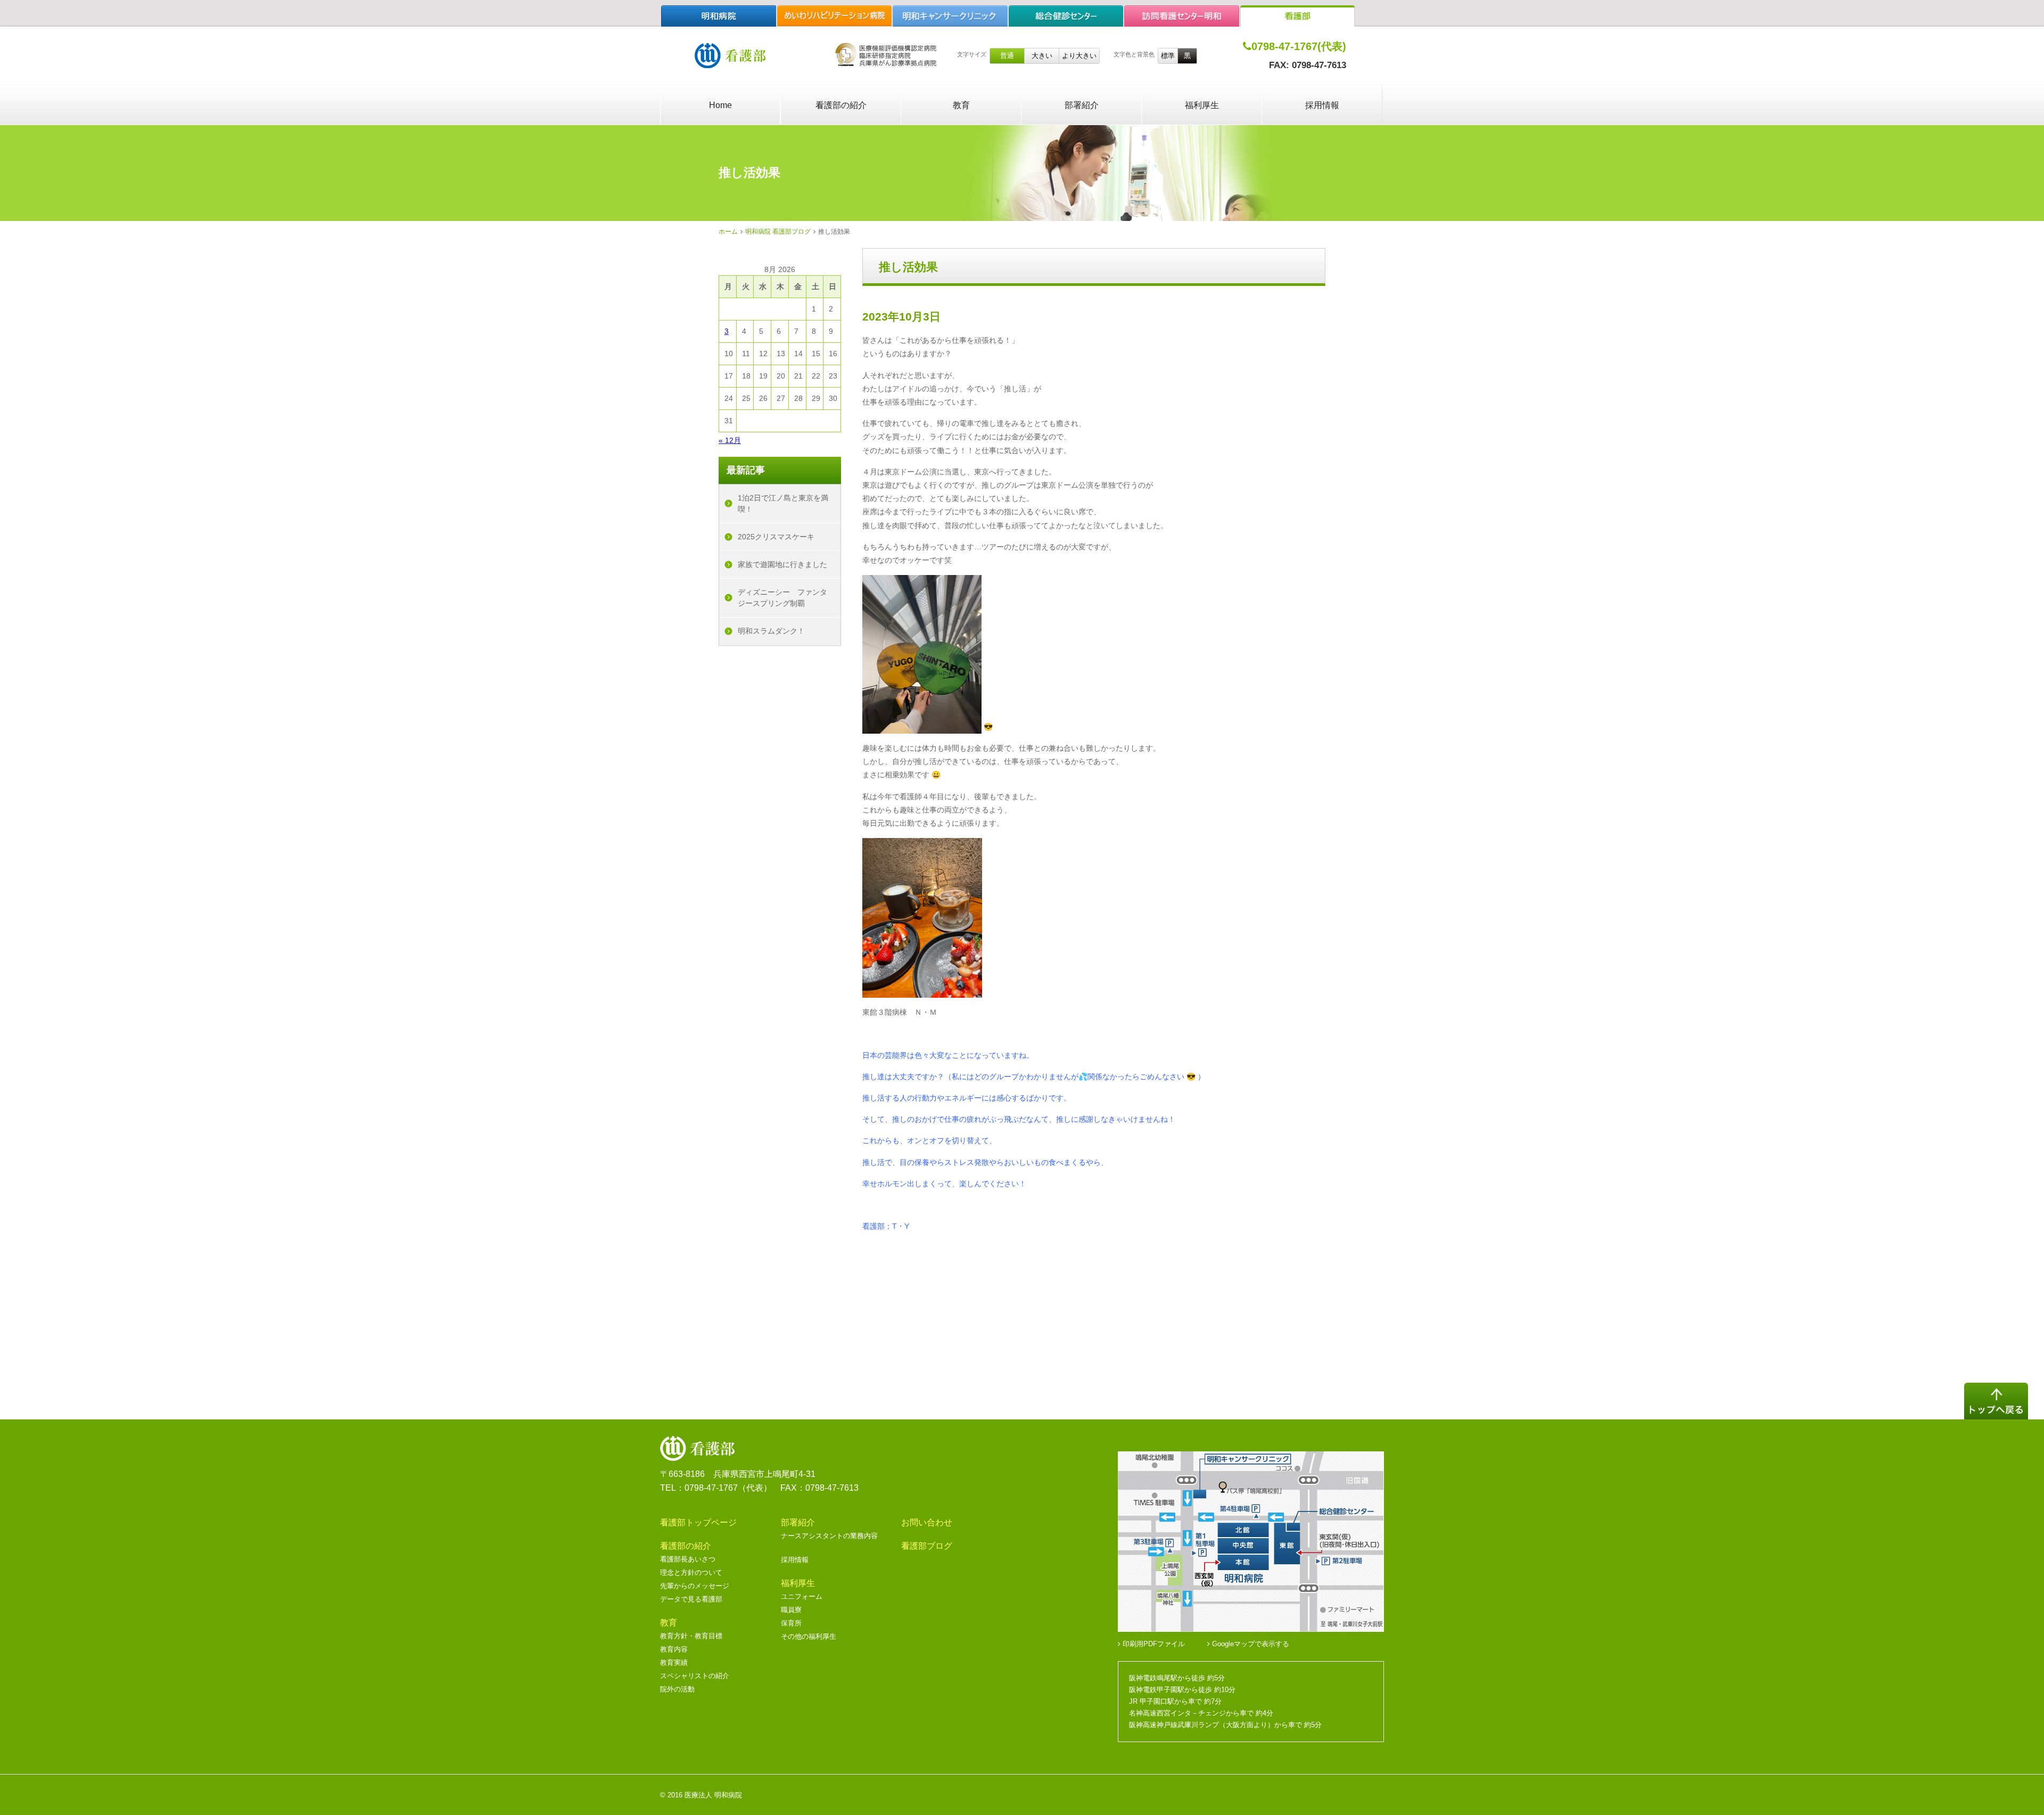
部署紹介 (1082, 105)
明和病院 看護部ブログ (778, 232)
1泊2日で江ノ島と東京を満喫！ (783, 503)
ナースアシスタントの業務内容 (829, 1536)
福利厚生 (1202, 105)
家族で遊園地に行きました (782, 564)
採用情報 (1322, 105)
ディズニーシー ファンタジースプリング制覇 (782, 598)
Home (720, 105)
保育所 (791, 1623)
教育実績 (674, 1662)
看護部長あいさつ (688, 1559)
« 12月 (730, 440)
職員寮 (791, 1610)
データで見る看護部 (691, 1599)
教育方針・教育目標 (691, 1636)
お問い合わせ (927, 1522)
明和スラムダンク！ (771, 631)
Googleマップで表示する (1250, 1644)
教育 (961, 105)
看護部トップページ (698, 1522)
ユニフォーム (802, 1596)
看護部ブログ (927, 1546)
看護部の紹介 (841, 105)
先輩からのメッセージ (695, 1586)
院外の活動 (677, 1689)
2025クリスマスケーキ (776, 537)
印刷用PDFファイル (1153, 1644)
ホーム (728, 232)
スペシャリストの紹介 (695, 1676)
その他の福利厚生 (809, 1636)
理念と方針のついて (691, 1572)
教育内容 (674, 1649)
